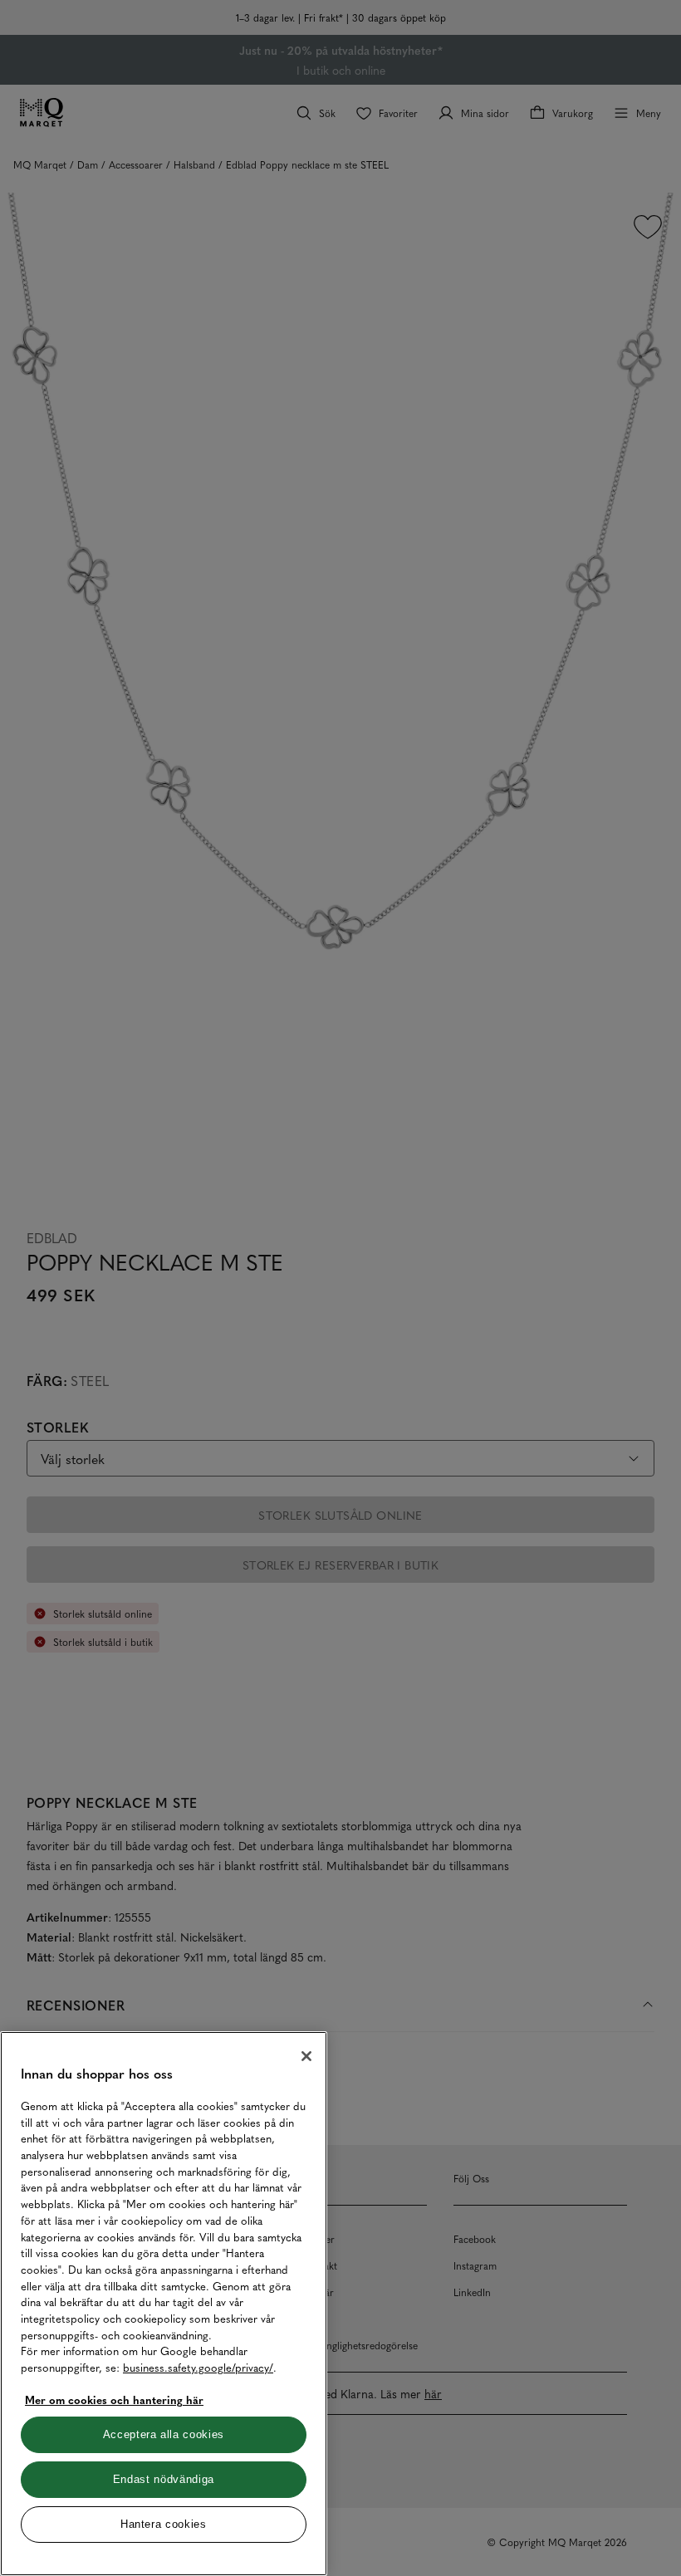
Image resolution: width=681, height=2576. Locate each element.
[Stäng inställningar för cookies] (306, 2056)
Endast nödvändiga (164, 2479)
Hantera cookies (164, 2524)
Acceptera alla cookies (164, 2434)
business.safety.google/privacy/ (198, 2367)
